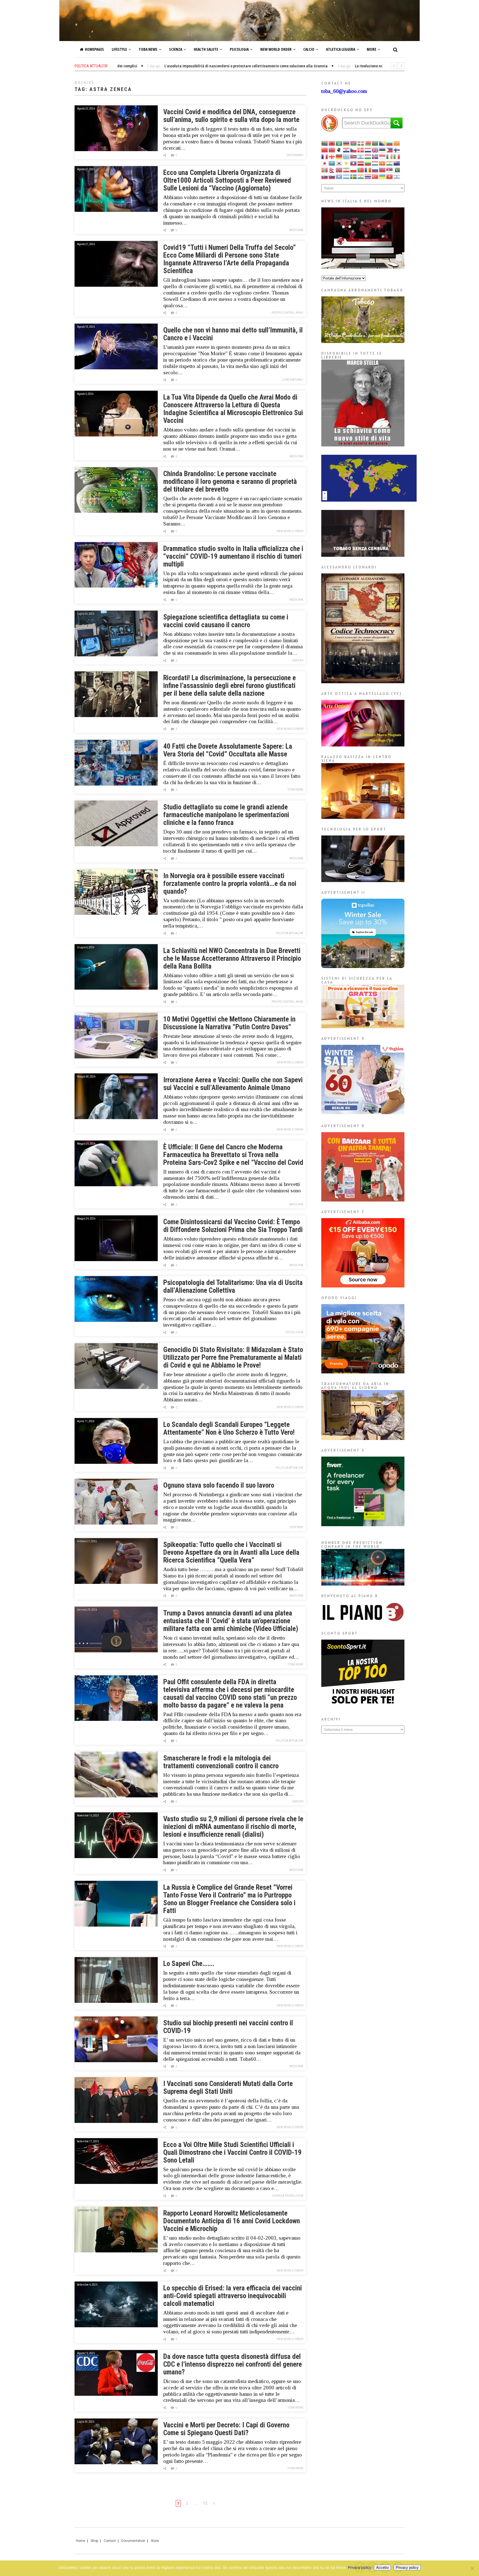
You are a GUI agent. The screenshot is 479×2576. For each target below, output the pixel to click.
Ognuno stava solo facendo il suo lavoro (219, 1485)
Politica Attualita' (290, 933)
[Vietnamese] (390, 176)
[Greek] (346, 156)
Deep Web (296, 1527)
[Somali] (339, 176)
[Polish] (354, 170)
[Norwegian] (339, 170)
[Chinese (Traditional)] (332, 150)
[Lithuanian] (368, 163)
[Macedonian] (383, 163)
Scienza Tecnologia (288, 2196)
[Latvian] (361, 163)
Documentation (133, 2541)
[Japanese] (325, 163)
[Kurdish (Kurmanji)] (346, 163)
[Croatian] (346, 150)
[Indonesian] (383, 156)
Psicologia (239, 49)
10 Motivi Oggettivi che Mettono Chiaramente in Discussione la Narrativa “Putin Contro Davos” (229, 1023)
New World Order (276, 49)
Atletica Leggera (341, 49)
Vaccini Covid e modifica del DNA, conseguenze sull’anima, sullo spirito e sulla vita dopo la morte (231, 116)
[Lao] (354, 163)
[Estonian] (383, 150)
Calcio (309, 49)
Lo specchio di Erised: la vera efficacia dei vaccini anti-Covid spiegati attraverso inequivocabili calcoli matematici (233, 2296)
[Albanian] (332, 143)
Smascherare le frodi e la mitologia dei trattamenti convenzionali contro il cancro (221, 1762)
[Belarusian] (368, 143)
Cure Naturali (293, 380)
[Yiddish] (397, 176)
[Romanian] (368, 170)
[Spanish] (346, 176)
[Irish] (390, 156)
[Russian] (375, 170)
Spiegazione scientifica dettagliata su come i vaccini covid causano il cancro (226, 621)
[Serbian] (390, 170)
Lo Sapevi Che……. (189, 1964)
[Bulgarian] (390, 143)
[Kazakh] (332, 163)
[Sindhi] (397, 170)
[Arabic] (339, 143)
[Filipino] (390, 150)
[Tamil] (361, 176)
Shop (94, 2541)
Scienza (176, 49)
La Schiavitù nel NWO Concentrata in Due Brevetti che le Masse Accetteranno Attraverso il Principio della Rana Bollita (232, 958)
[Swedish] (354, 176)
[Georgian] (332, 156)
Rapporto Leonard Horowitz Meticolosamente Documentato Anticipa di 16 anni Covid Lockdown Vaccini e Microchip (232, 2221)
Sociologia (295, 1332)
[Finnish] (397, 150)
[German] (339, 156)
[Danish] (361, 150)
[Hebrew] (361, 156)
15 (205, 2503)
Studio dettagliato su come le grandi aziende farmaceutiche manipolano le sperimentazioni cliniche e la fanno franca (226, 815)
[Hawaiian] (354, 156)
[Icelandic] (375, 156)
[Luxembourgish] (375, 163)
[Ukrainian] (383, 176)
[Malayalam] (390, 163)
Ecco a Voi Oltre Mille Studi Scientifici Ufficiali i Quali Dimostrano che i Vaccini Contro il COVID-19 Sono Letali (232, 2152)
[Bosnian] (383, 143)
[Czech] (354, 150)
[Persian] (346, 170)
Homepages (94, 49)
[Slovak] (325, 176)
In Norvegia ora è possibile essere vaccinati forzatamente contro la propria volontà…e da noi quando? (230, 884)
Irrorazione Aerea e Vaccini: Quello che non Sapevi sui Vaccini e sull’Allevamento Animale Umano (233, 1084)
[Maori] (397, 163)
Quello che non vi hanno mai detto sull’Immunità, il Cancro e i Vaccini (233, 334)
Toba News (148, 49)
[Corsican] (339, 150)
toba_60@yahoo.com (344, 91)
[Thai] (368, 176)
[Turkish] (375, 176)
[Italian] (397, 156)
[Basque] (361, 143)
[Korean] (339, 163)
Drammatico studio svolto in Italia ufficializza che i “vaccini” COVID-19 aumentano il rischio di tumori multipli (233, 556)
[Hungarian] (368, 156)
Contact (110, 2541)
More (371, 49)
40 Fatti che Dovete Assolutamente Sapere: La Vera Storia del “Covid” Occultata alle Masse (228, 750)
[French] (325, 156)
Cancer (298, 660)
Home (81, 2541)
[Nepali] (332, 170)
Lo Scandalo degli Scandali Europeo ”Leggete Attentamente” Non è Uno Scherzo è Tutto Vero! (229, 1428)
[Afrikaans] (325, 143)
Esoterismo (295, 155)
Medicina (296, 230)
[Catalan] (397, 143)
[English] (375, 150)
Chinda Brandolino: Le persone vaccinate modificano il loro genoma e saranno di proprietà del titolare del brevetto (230, 482)
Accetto (382, 2568)
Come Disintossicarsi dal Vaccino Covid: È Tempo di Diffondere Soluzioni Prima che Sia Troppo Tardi (233, 1226)
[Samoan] (383, 170)
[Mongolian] (325, 170)
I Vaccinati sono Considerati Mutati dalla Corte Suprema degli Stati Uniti (228, 2088)
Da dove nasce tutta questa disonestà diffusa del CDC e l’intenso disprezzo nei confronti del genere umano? (233, 2364)
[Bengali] (375, 143)
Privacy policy (360, 2567)
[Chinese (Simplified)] (325, 150)
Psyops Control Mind (287, 313)
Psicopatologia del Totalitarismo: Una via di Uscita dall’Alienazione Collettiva (233, 1286)
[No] (472, 2568)
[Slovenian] (332, 176)
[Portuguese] (361, 170)
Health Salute (206, 49)
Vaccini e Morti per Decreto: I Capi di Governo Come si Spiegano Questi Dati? (226, 2429)
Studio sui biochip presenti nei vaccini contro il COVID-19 (228, 2027)
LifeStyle (119, 49)
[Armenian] (346, 143)
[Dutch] (368, 150)
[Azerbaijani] (354, 143)
